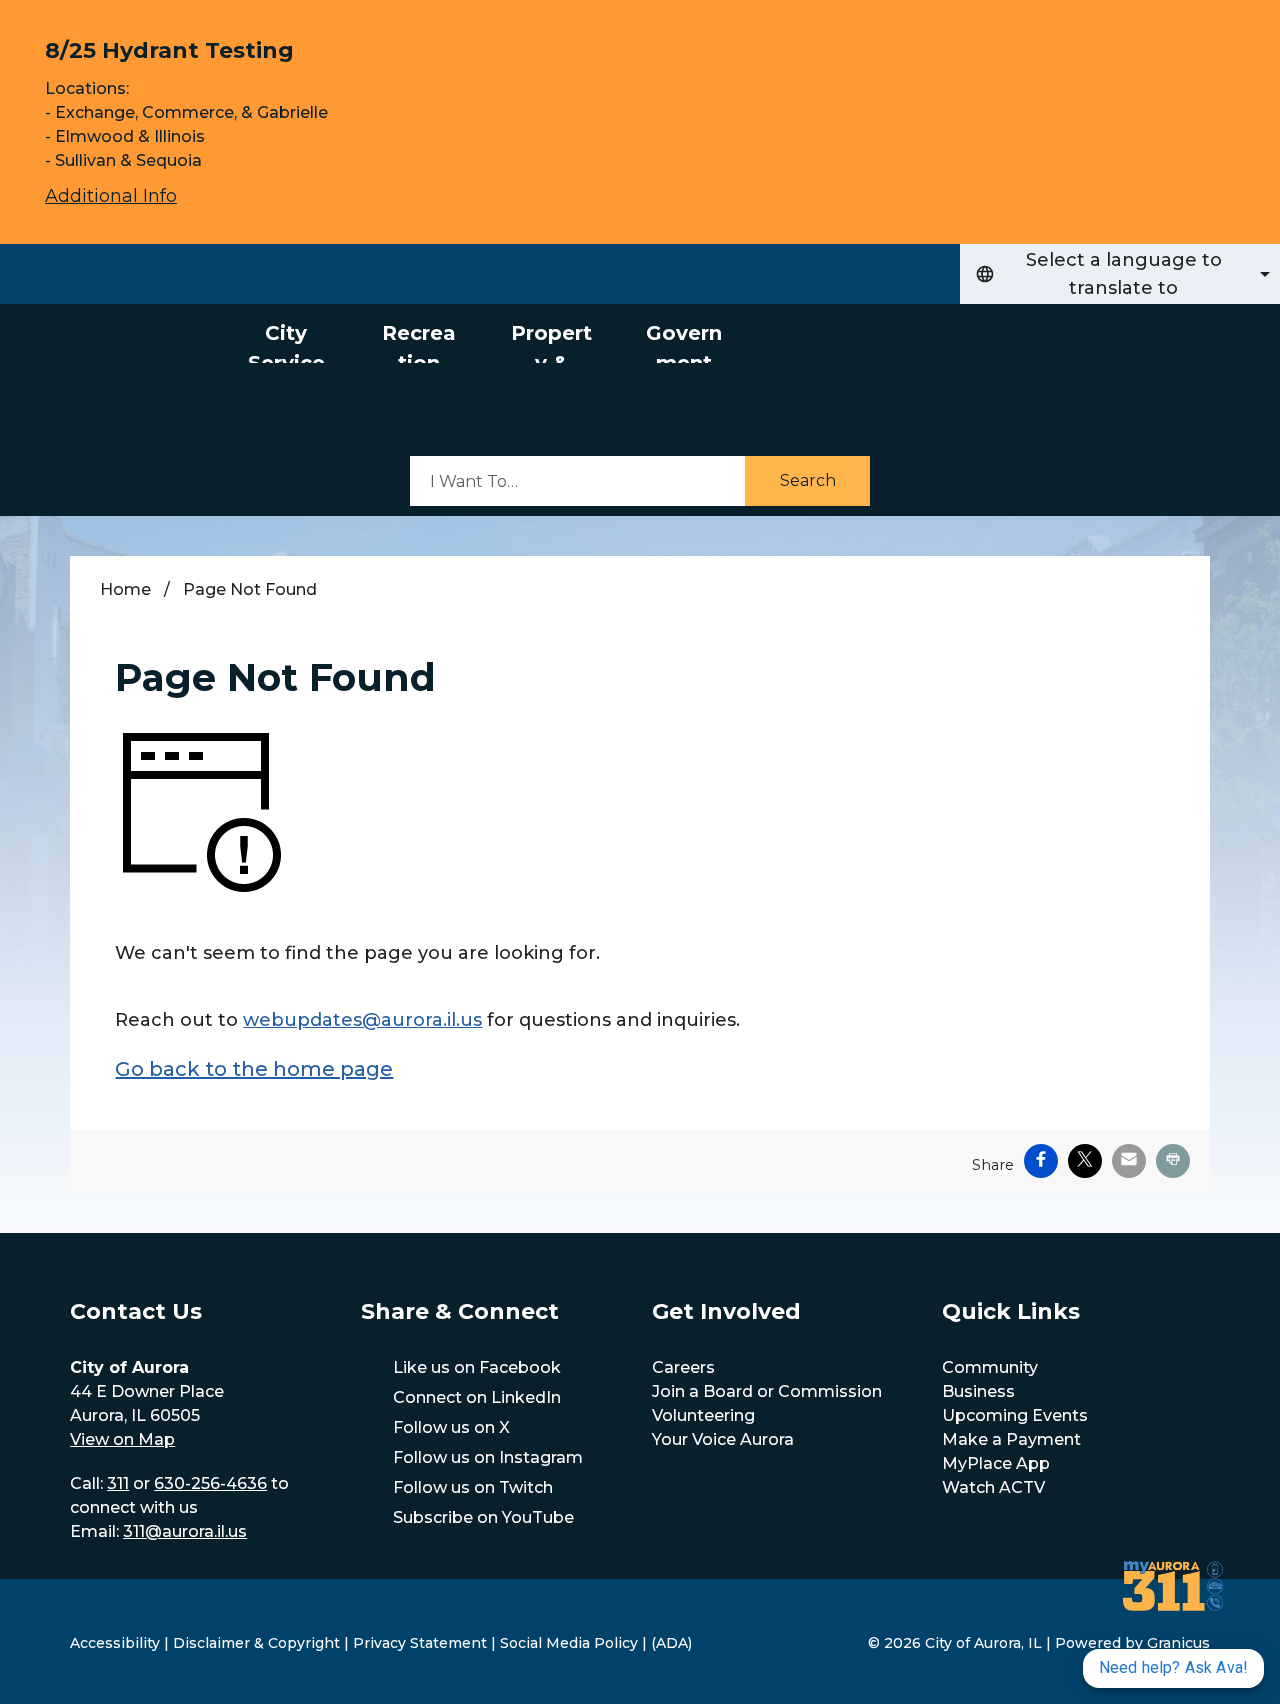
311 (118, 1483)
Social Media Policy (569, 1643)
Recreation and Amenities (418, 342)
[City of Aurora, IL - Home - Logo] (110, 385)
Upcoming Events (1015, 1415)
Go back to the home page (254, 1069)
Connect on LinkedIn (477, 1397)
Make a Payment (1011, 1439)
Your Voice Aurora (723, 1439)
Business (978, 1391)
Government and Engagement (683, 342)
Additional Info (111, 196)
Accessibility (115, 1643)
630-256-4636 (210, 1483)
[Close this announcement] (1256, 22)
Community (990, 1367)
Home (125, 589)
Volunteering (703, 1415)
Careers (683, 1367)
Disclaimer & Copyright (256, 1643)
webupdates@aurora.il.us (362, 1020)
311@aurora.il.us (185, 1531)
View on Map (122, 1439)
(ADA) (671, 1643)
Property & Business (551, 342)
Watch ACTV (993, 1487)
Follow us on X (451, 1427)
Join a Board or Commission (767, 1391)
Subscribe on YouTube (483, 1517)
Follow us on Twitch (473, 1487)
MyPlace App (996, 1463)
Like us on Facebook (477, 1367)
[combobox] (1120, 274)
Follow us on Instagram (488, 1457)
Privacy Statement (420, 1643)
